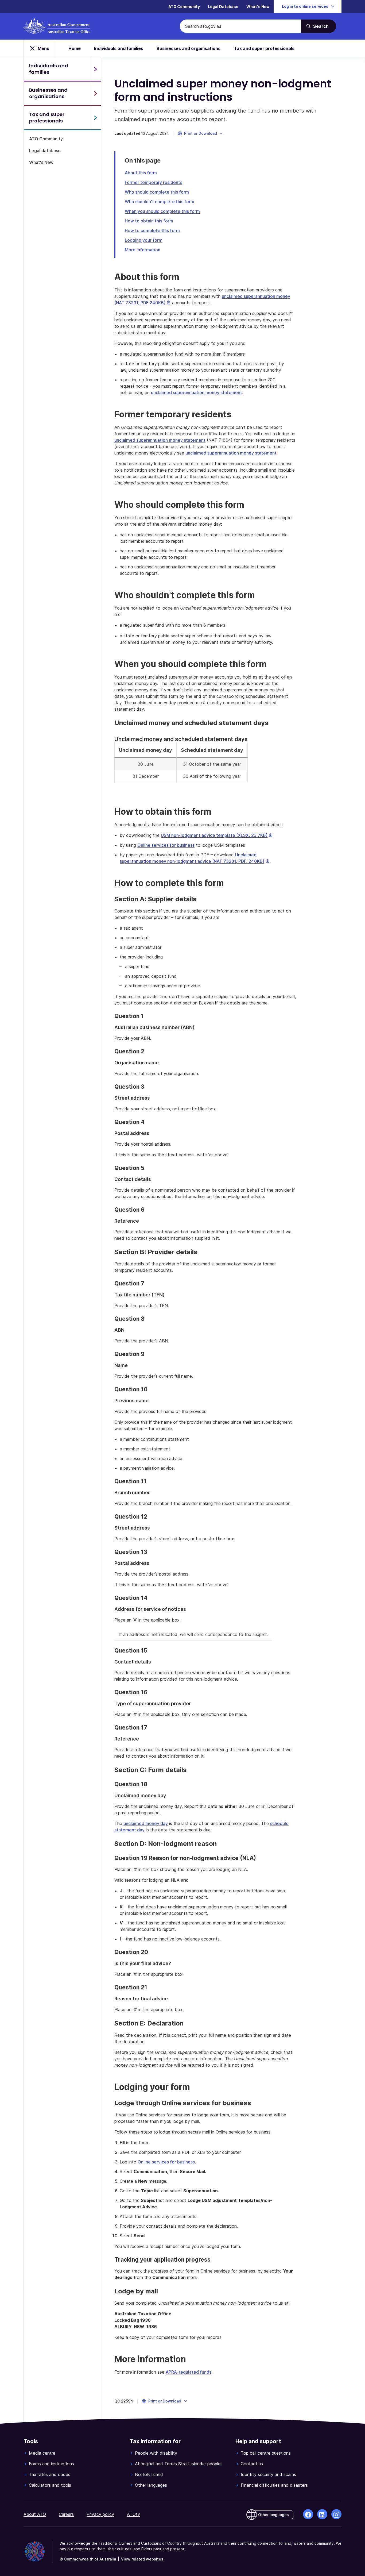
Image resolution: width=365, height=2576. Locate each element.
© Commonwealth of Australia (88, 2559)
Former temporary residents (154, 182)
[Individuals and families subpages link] (95, 69)
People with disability (156, 2453)
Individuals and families (119, 48)
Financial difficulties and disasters (274, 2485)
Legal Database (223, 7)
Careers (66, 2514)
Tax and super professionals (264, 48)
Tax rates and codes (50, 2474)
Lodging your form (144, 240)
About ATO (35, 2514)
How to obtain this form (149, 221)
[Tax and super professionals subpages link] (95, 118)
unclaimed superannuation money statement (197, 392)
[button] (201, 133)
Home (75, 48)
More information (143, 250)
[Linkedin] (322, 2514)
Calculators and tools (50, 2485)
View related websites (142, 2559)
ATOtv (133, 2514)
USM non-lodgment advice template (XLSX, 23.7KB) (217, 835)
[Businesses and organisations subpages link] (95, 93)
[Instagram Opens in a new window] (336, 2514)
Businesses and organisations (189, 48)
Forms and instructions (51, 2464)
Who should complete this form (157, 192)
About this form (141, 173)
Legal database (45, 151)
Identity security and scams (268, 2474)
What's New (258, 7)
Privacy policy (100, 2514)
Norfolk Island (149, 2474)
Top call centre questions (266, 2453)
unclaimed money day (146, 1823)
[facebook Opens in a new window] (308, 2514)
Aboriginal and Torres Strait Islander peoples (179, 2464)
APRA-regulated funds (189, 2372)
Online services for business (166, 845)
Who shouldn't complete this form (160, 202)
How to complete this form (152, 230)
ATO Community (184, 7)
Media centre (42, 2453)
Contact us (252, 2464)
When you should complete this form (162, 211)
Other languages (151, 2485)
